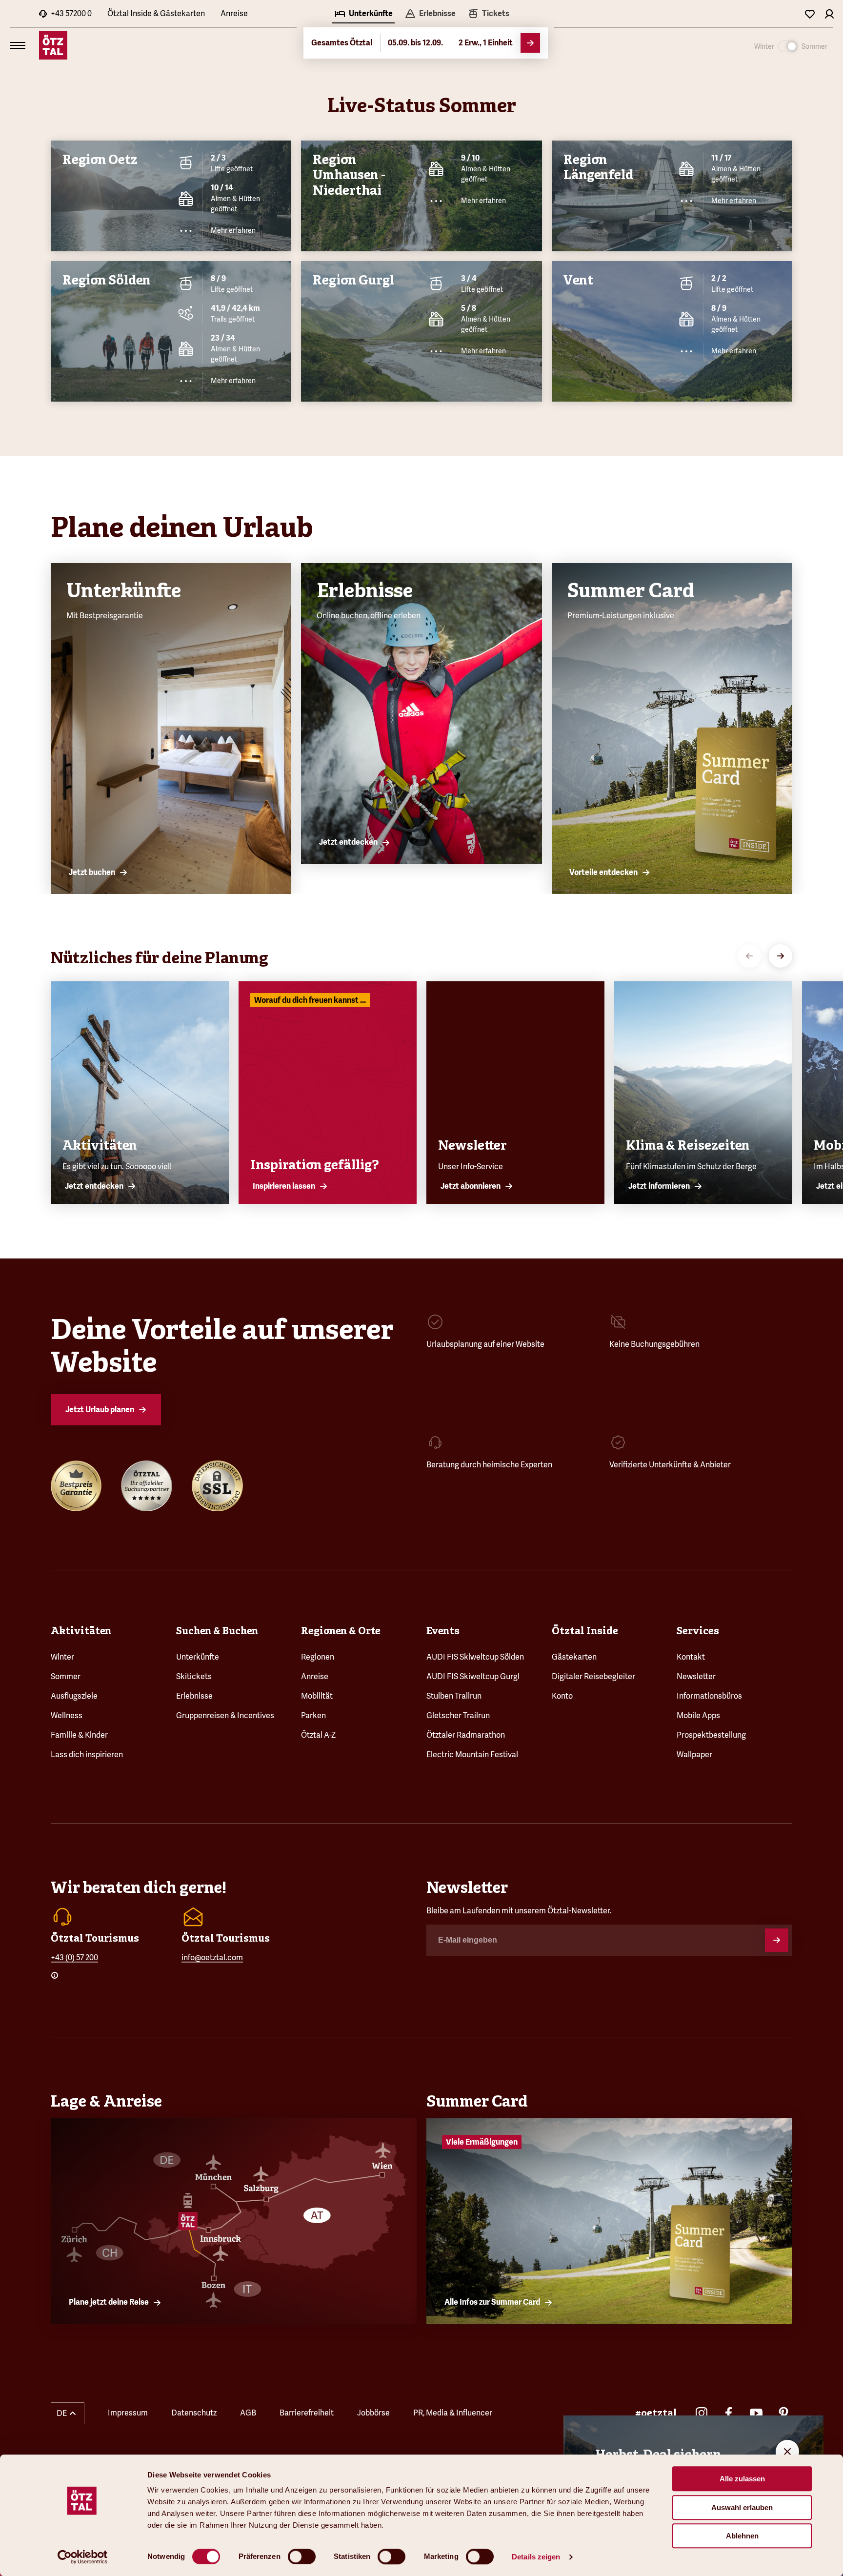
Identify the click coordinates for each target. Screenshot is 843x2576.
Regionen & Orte (341, 1631)
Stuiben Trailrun (454, 1696)
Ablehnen (742, 2536)
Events (443, 1631)
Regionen (318, 1657)
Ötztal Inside (585, 1631)
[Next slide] (781, 956)
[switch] (302, 2556)
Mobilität (317, 1696)
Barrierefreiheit (307, 2413)
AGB (248, 2413)
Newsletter (696, 1676)
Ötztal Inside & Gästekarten (156, 13)
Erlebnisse (194, 1696)
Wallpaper (694, 1755)
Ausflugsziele (74, 1696)
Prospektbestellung (711, 1735)
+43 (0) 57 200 (74, 1957)
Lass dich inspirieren (87, 1755)
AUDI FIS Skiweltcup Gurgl (473, 1676)
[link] (488, 15)
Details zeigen (536, 2557)
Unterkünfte (198, 1657)
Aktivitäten (81, 1631)
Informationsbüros (709, 1696)
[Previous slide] (749, 956)
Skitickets (194, 1676)
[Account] (829, 14)
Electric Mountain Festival (472, 1755)
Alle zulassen (742, 2479)
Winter (62, 1657)
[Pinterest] (783, 2413)
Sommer (66, 1676)
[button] (68, 2413)
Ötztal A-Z (318, 1735)
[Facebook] (729, 2413)
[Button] (777, 1940)
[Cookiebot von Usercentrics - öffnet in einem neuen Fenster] (83, 2557)
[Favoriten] (810, 14)
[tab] (363, 15)
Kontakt (691, 1657)
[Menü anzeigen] (18, 45)
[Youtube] (756, 2413)
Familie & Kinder (79, 1735)
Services (698, 1631)
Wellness (67, 1715)
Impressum (128, 2413)
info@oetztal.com (212, 1957)
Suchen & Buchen (217, 1631)
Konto (562, 1696)
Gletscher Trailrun (458, 1715)
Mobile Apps (698, 1715)
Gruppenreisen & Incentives (225, 1715)
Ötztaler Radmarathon (466, 1735)
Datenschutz (194, 2413)
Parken (313, 1715)
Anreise (234, 13)
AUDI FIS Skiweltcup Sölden (475, 1657)
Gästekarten (574, 1657)
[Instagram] (702, 2413)
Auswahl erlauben (742, 2507)
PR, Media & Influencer (453, 2413)
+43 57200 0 (71, 13)
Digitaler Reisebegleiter (593, 1676)
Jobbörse (373, 2413)
